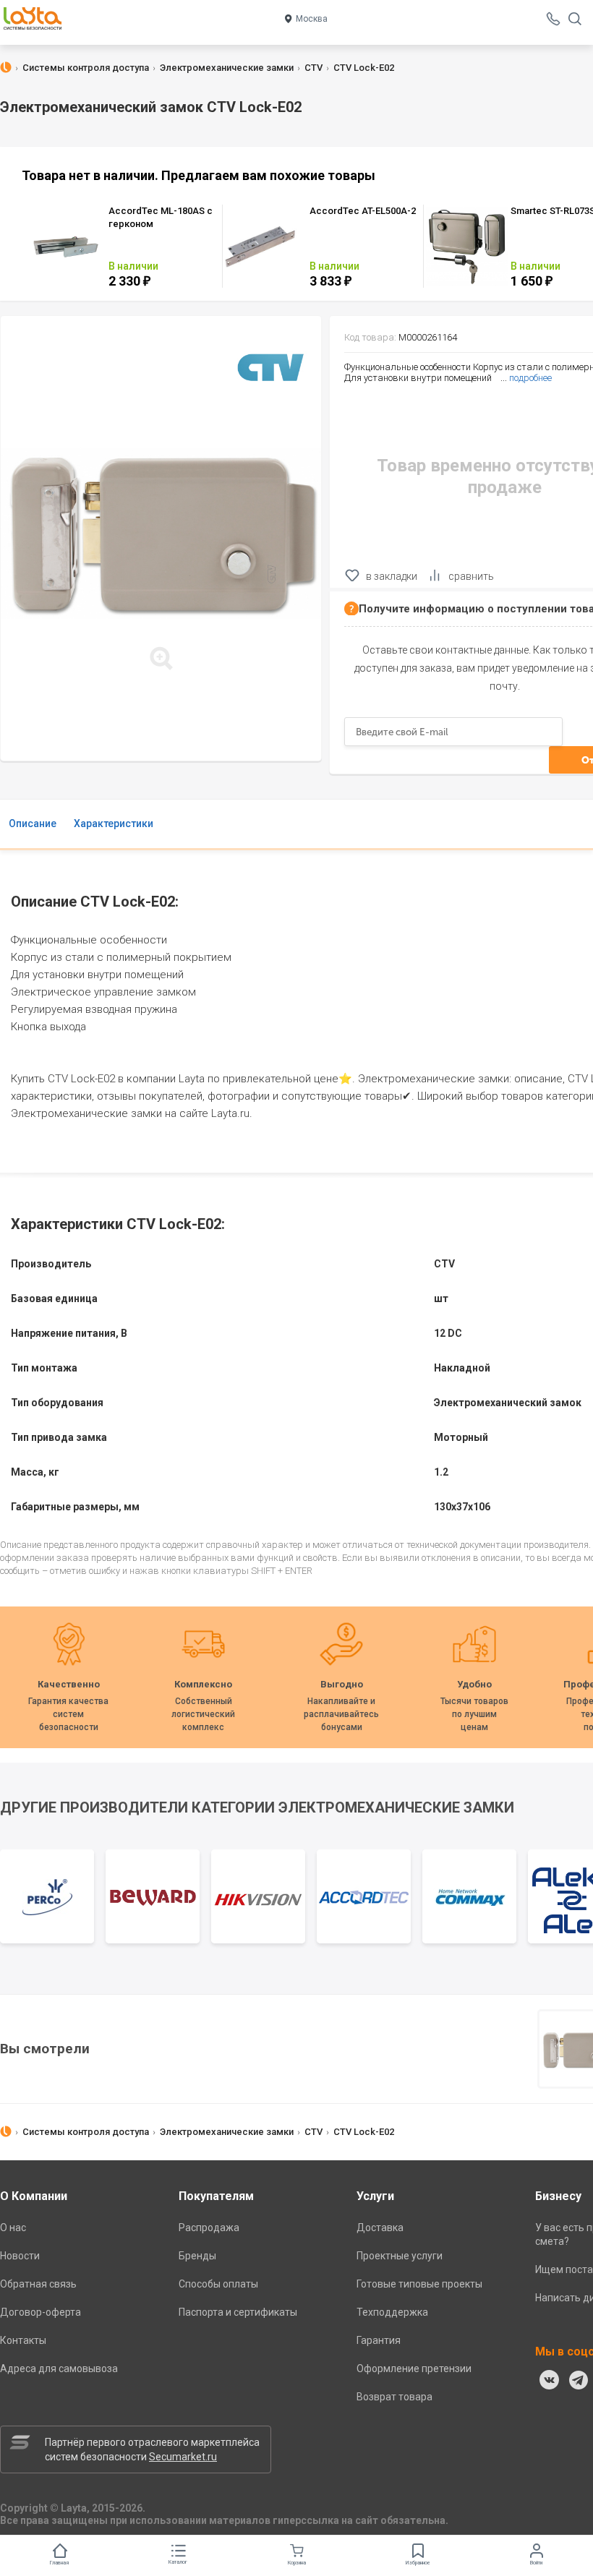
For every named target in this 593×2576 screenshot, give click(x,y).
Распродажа (209, 2228)
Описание (33, 823)
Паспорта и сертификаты (238, 2312)
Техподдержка (392, 2312)
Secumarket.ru (183, 2457)
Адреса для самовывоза (59, 2369)
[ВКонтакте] (550, 2380)
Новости (20, 2256)
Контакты (23, 2340)
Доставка (380, 2228)
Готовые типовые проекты (419, 2284)
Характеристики (114, 823)
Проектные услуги (400, 2256)
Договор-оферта (40, 2312)
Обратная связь (38, 2284)
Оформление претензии (414, 2369)
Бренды (197, 2256)
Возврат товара (394, 2397)
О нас (13, 2228)
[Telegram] (579, 2380)
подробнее (530, 378)
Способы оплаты (218, 2284)
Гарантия (379, 2340)
